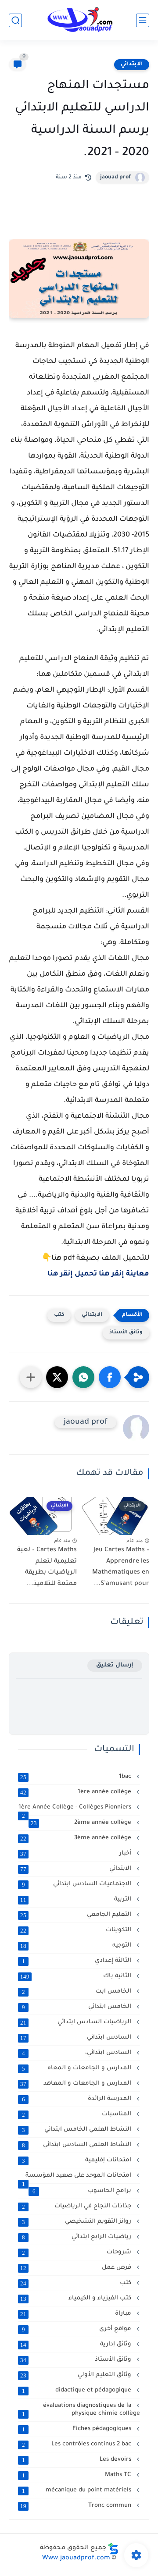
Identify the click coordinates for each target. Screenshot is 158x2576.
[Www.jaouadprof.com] (79, 20)
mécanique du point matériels (78, 2491)
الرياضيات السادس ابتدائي (77, 2022)
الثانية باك (77, 1976)
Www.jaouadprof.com (76, 2558)
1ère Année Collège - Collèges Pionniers (76, 1808)
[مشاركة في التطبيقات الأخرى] (31, 1377)
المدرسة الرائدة (78, 2099)
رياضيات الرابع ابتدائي (78, 2237)
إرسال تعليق (115, 1665)
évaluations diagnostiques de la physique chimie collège (81, 2410)
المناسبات (78, 2114)
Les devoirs (78, 2460)
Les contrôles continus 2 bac (78, 2445)
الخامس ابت (78, 1992)
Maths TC (78, 2475)
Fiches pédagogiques (78, 2429)
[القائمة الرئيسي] (143, 20)
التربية (77, 1900)
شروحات (78, 2253)
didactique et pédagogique (78, 2391)
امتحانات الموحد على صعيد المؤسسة (78, 2176)
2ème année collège (82, 1823)
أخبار (77, 1854)
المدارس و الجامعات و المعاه (78, 2068)
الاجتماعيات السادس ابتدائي (78, 1884)
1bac (77, 1777)
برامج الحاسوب (83, 2191)
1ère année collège (77, 1792)
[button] (110, 1377)
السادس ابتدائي (77, 2038)
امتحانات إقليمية (78, 2160)
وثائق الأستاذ (126, 1333)
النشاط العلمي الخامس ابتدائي (78, 2130)
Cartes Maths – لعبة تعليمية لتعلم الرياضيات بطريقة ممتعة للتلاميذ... (47, 1567)
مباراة (77, 2314)
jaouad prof (115, 178)
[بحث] (15, 20)
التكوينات (77, 1930)
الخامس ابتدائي (78, 2007)
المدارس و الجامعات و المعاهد (77, 2084)
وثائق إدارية (77, 2345)
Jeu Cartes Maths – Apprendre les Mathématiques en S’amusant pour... (121, 1567)
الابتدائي (132, 64)
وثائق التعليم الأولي (77, 2375)
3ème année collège (77, 1838)
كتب (59, 1315)
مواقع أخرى (78, 2329)
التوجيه (77, 1946)
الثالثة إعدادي (78, 1961)
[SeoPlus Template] (113, 2549)
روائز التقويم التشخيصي (78, 2222)
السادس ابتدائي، (78, 2053)
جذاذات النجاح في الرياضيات (78, 2206)
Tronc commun (77, 2506)
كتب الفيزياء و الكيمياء (77, 2299)
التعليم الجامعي (77, 1915)
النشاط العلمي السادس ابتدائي (78, 2145)
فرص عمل (77, 2268)
